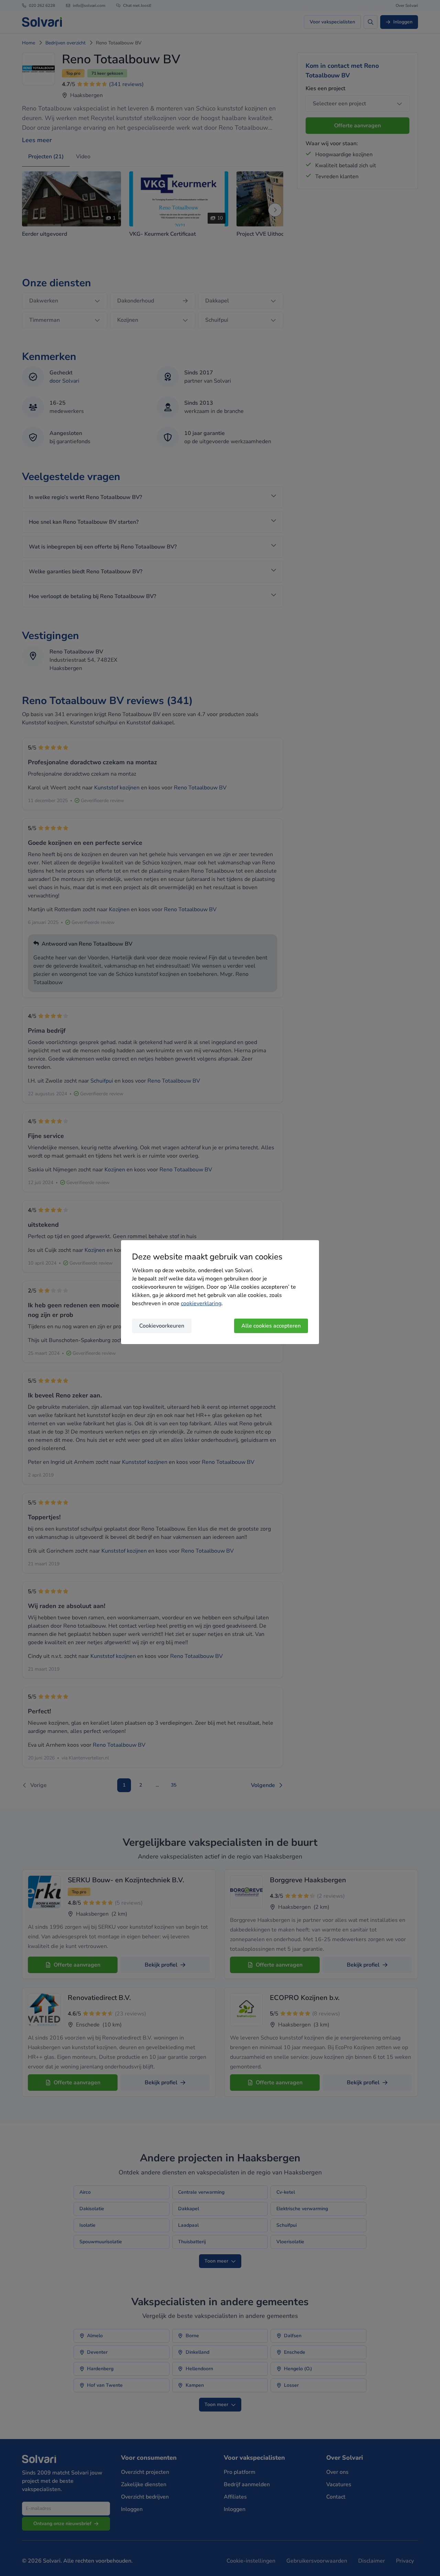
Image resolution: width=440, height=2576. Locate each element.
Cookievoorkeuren (162, 1326)
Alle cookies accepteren (271, 1326)
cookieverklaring (201, 1303)
